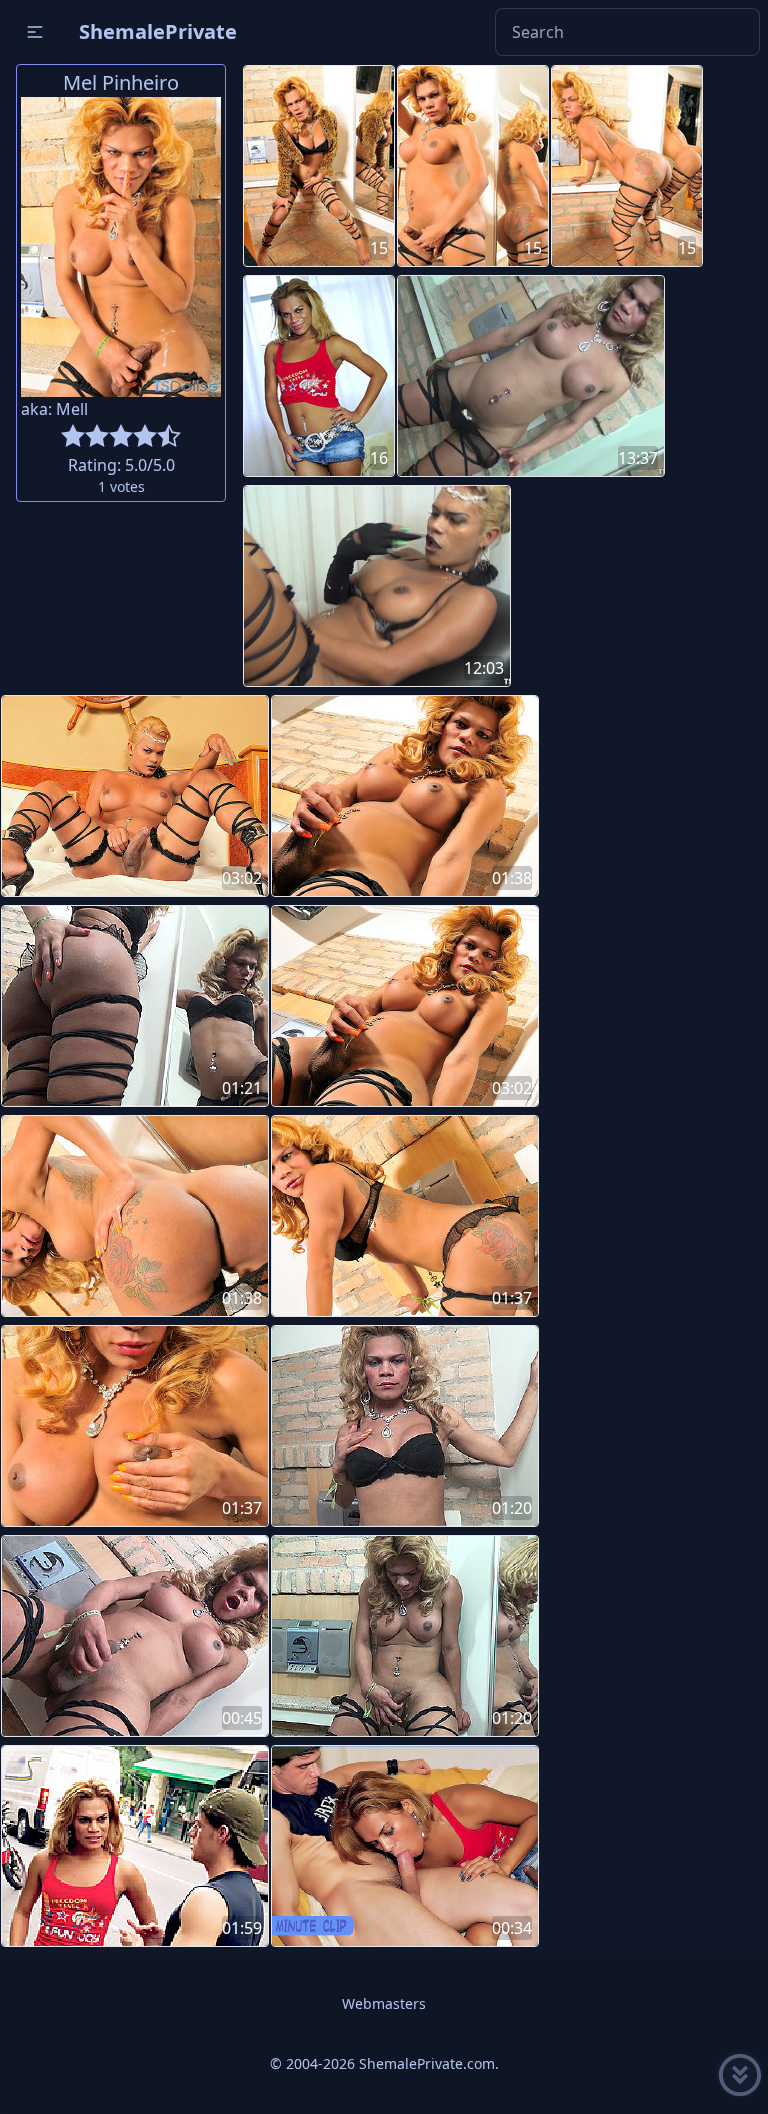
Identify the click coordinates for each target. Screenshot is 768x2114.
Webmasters (384, 2003)
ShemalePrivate (158, 31)
